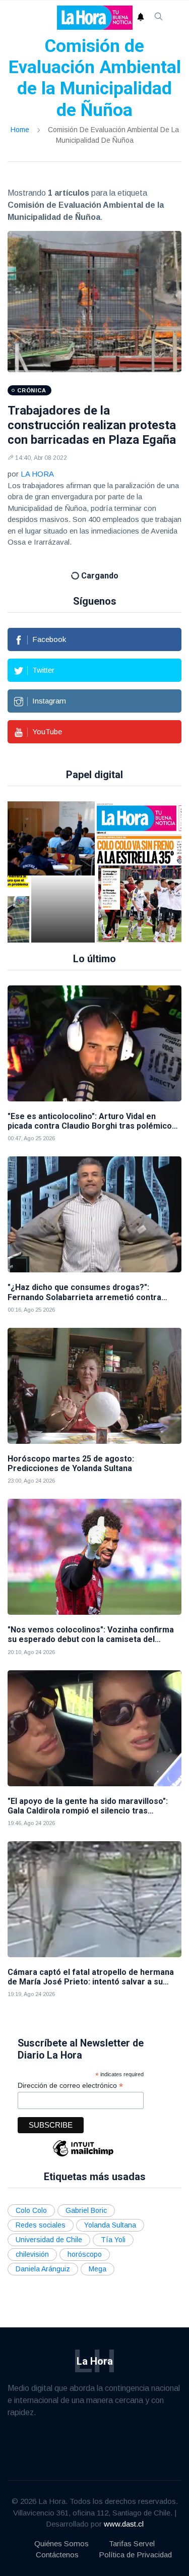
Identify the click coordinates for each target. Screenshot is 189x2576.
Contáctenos (57, 2541)
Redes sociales (41, 2211)
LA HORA (37, 474)
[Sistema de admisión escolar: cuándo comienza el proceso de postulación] (63, 858)
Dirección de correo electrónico (70, 2072)
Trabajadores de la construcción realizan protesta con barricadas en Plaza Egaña (92, 425)
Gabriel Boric (86, 2197)
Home (20, 130)
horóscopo (85, 2241)
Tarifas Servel (132, 2529)
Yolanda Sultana (110, 2211)
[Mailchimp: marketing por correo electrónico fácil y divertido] (83, 2142)
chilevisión (32, 2241)
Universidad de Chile (49, 2226)
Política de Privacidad (135, 2541)
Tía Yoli (113, 2226)
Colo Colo (31, 2197)
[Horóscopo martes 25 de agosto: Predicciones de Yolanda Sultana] (94, 1372)
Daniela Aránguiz (43, 2255)
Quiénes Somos (61, 2529)
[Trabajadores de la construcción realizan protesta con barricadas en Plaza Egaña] (94, 302)
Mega (98, 2255)
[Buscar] (159, 18)
